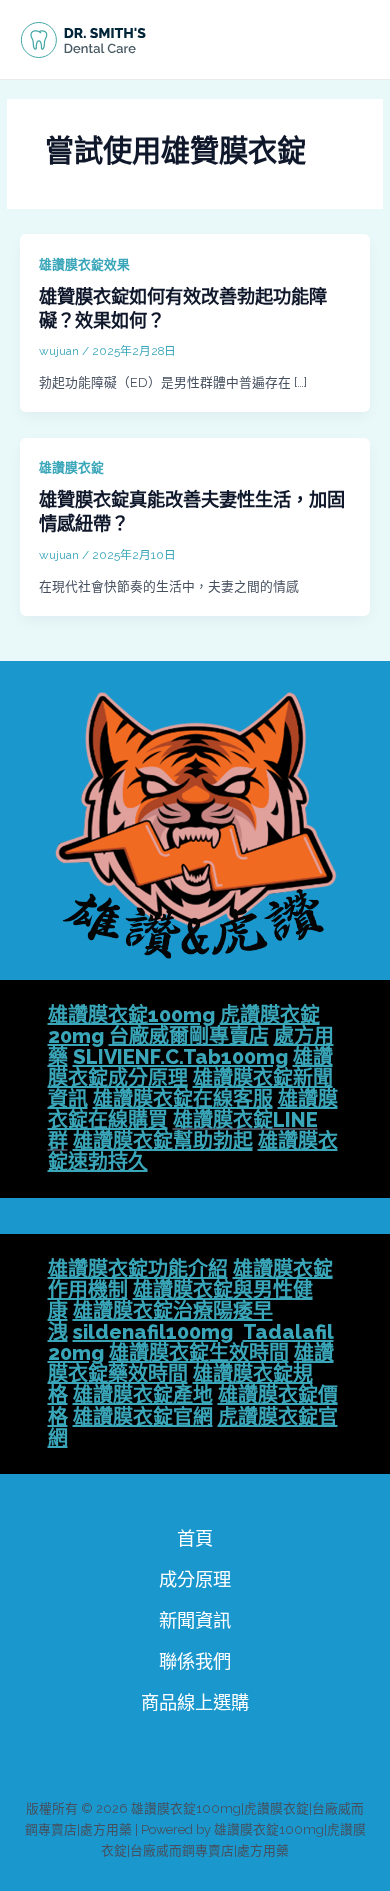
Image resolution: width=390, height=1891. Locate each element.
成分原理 (195, 1579)
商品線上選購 (195, 1702)
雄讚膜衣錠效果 (84, 264)
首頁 (195, 1538)
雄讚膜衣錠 (71, 467)
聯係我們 (195, 1661)
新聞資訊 (195, 1620)
